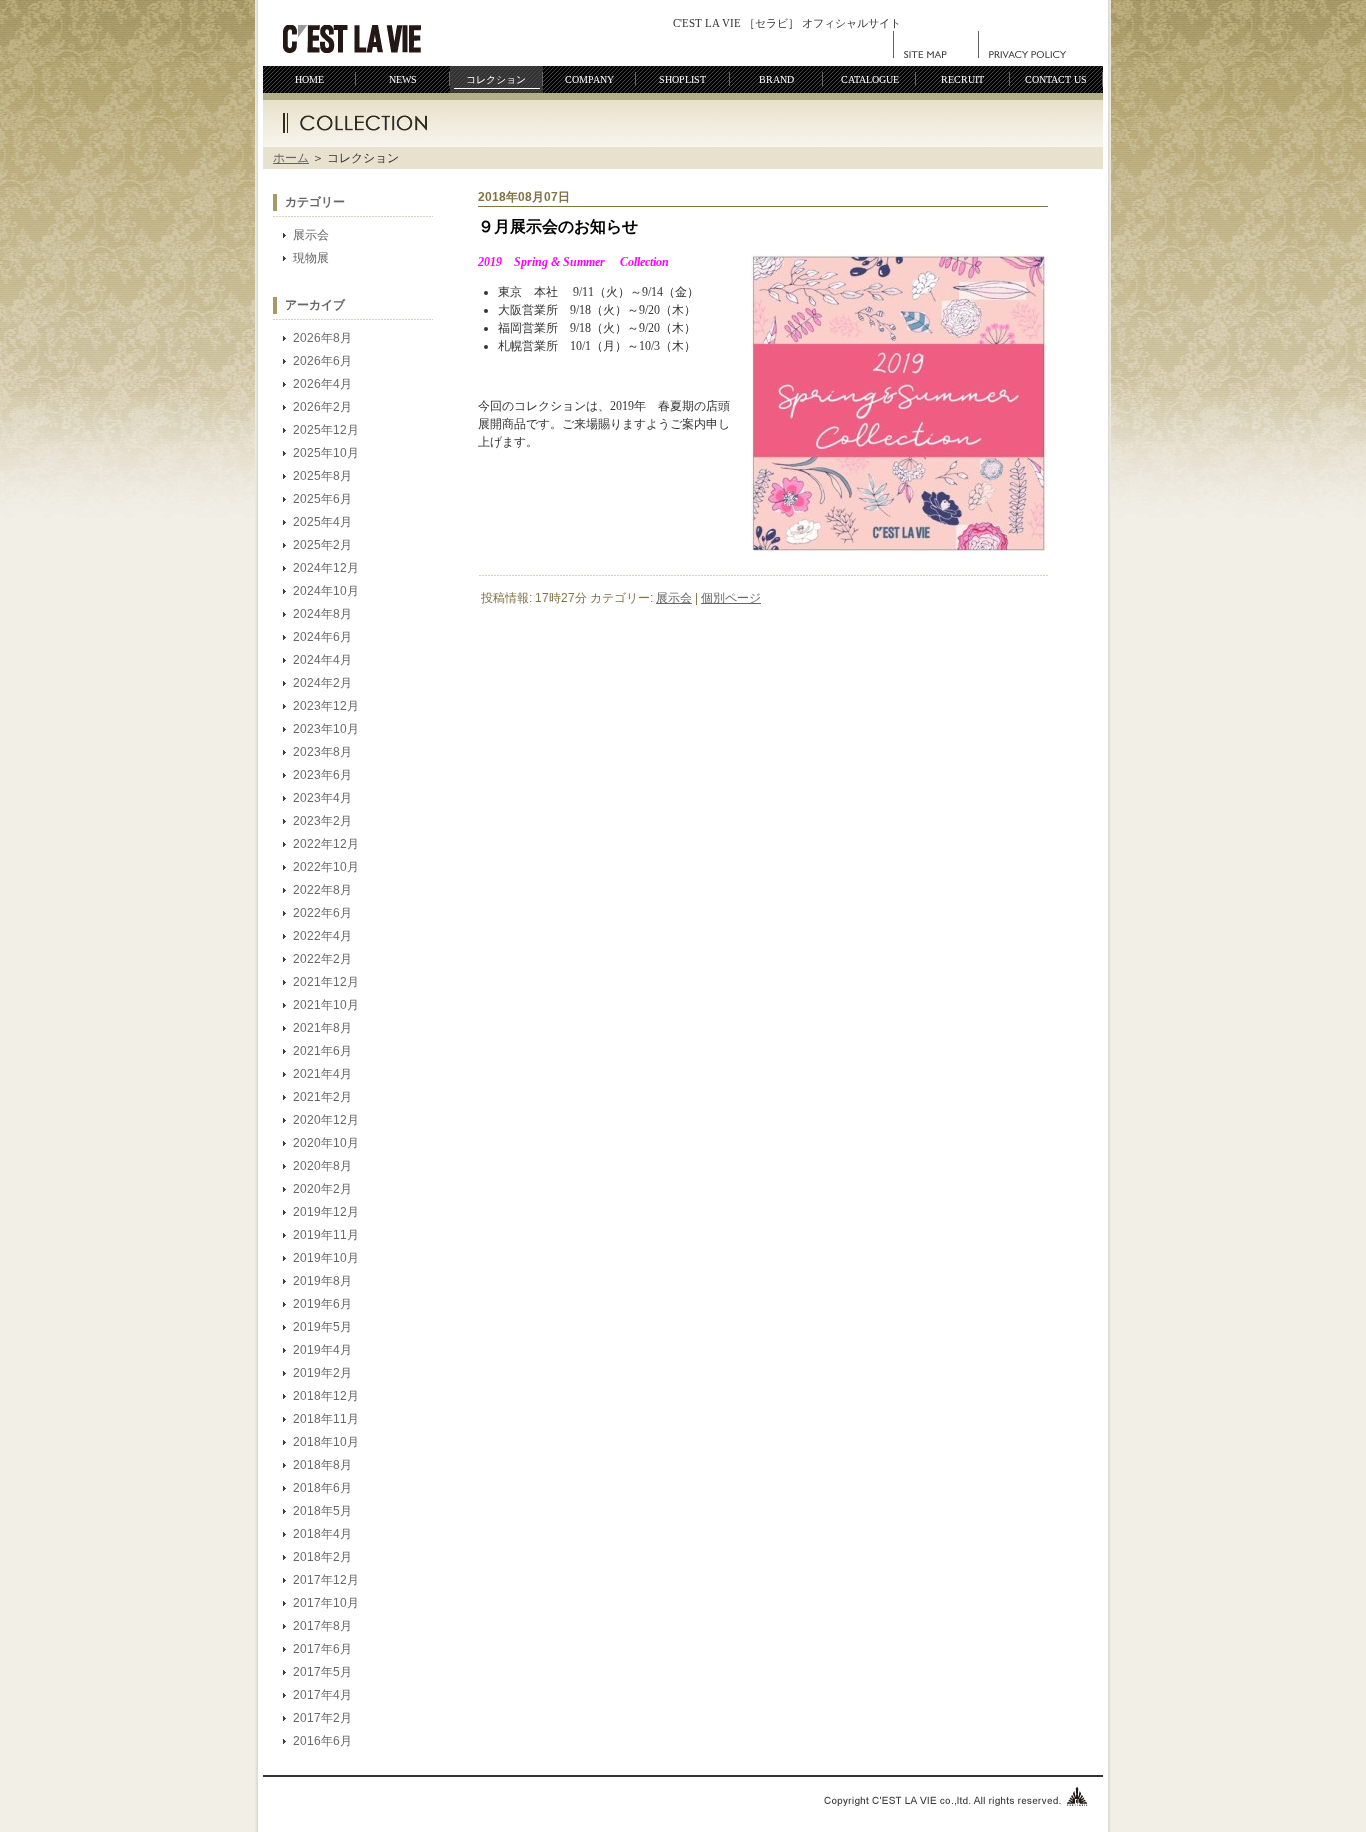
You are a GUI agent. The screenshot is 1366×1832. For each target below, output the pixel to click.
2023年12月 (326, 706)
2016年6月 (322, 1741)
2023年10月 (326, 729)
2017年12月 (326, 1580)
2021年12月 (326, 982)
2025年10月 (326, 453)
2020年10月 (326, 1143)
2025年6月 (322, 499)
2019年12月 (326, 1212)
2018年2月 (322, 1557)
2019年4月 (322, 1350)
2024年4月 (322, 660)
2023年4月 (322, 798)
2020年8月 (322, 1166)
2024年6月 (322, 637)
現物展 (311, 258)
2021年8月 (322, 1028)
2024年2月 (322, 683)
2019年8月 (322, 1281)
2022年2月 (322, 959)
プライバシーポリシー (1028, 44)
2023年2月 (322, 821)
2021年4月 (322, 1074)
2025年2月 (322, 545)
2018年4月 (322, 1534)
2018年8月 (322, 1465)
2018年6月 (322, 1488)
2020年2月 (322, 1189)
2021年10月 (326, 1005)
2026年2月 (322, 407)
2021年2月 (322, 1097)
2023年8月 (322, 752)
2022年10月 (326, 867)
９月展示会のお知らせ (558, 226)
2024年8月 (322, 614)
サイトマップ (936, 44)
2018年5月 (322, 1511)
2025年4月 (322, 522)
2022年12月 (326, 844)
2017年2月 (322, 1718)
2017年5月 (322, 1672)
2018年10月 (326, 1442)
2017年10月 (326, 1603)
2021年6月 (322, 1051)
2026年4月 (322, 384)
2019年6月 (322, 1304)
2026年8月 (322, 338)
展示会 (311, 235)
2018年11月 (326, 1419)
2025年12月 (326, 430)
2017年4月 (322, 1695)
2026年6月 (322, 361)
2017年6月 (322, 1649)
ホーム (291, 158)
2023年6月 (322, 775)
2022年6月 (322, 913)
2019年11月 (326, 1235)
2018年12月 (326, 1396)
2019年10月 (326, 1258)
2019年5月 (322, 1327)
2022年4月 (322, 936)
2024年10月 (326, 591)
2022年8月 (322, 890)
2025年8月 (322, 476)
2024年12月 (326, 568)
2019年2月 (322, 1373)
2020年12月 (326, 1120)
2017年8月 (322, 1626)
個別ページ (731, 598)
